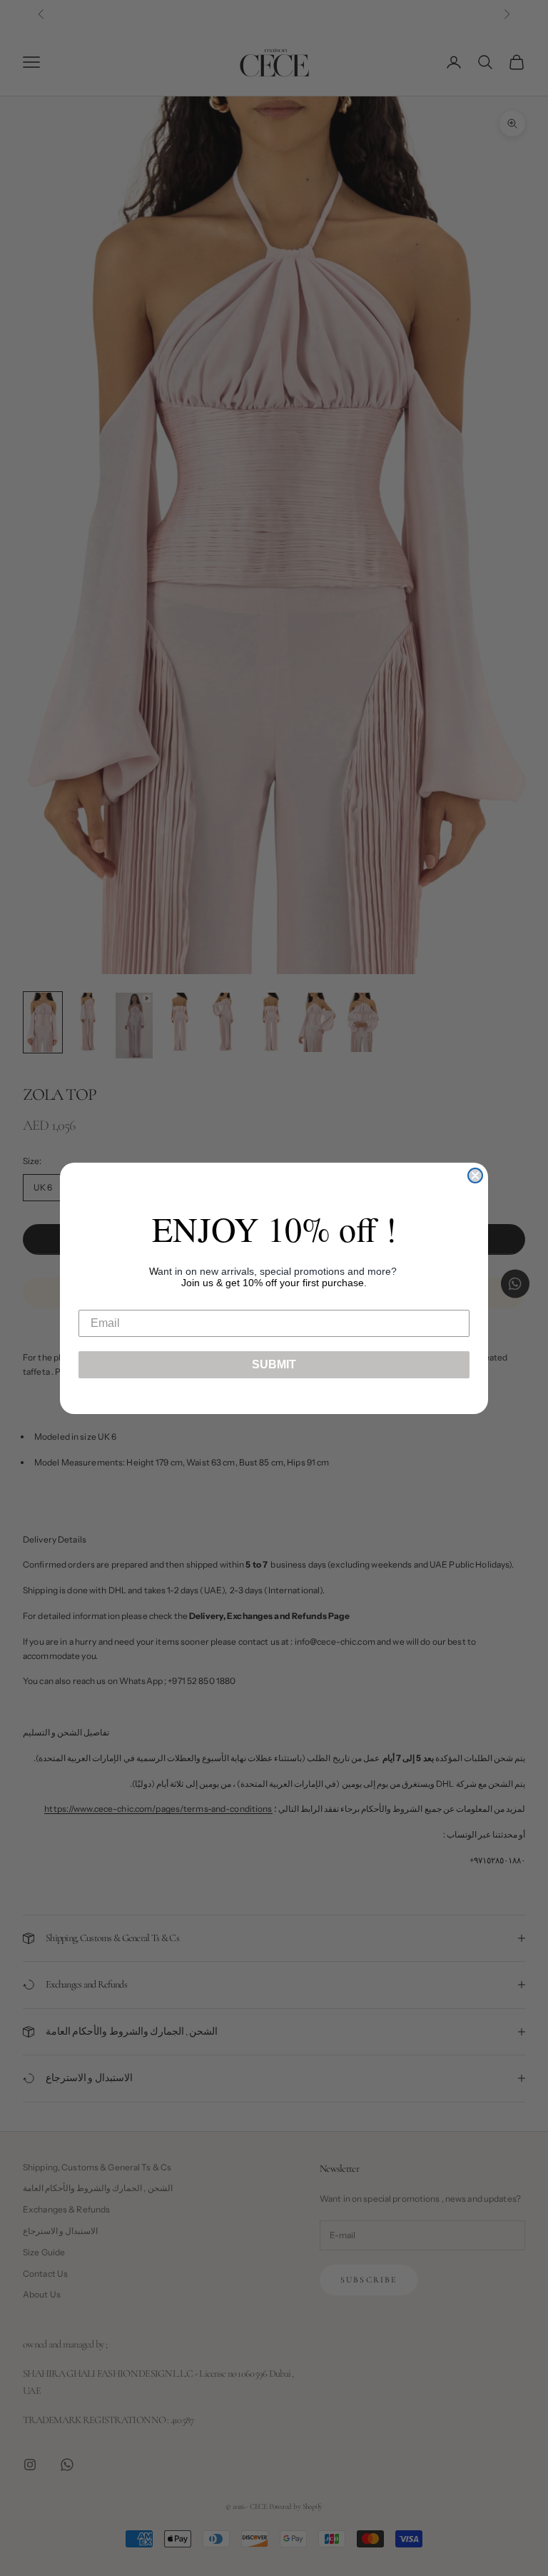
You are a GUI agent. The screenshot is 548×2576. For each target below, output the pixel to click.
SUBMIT (274, 1364)
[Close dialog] (475, 1176)
